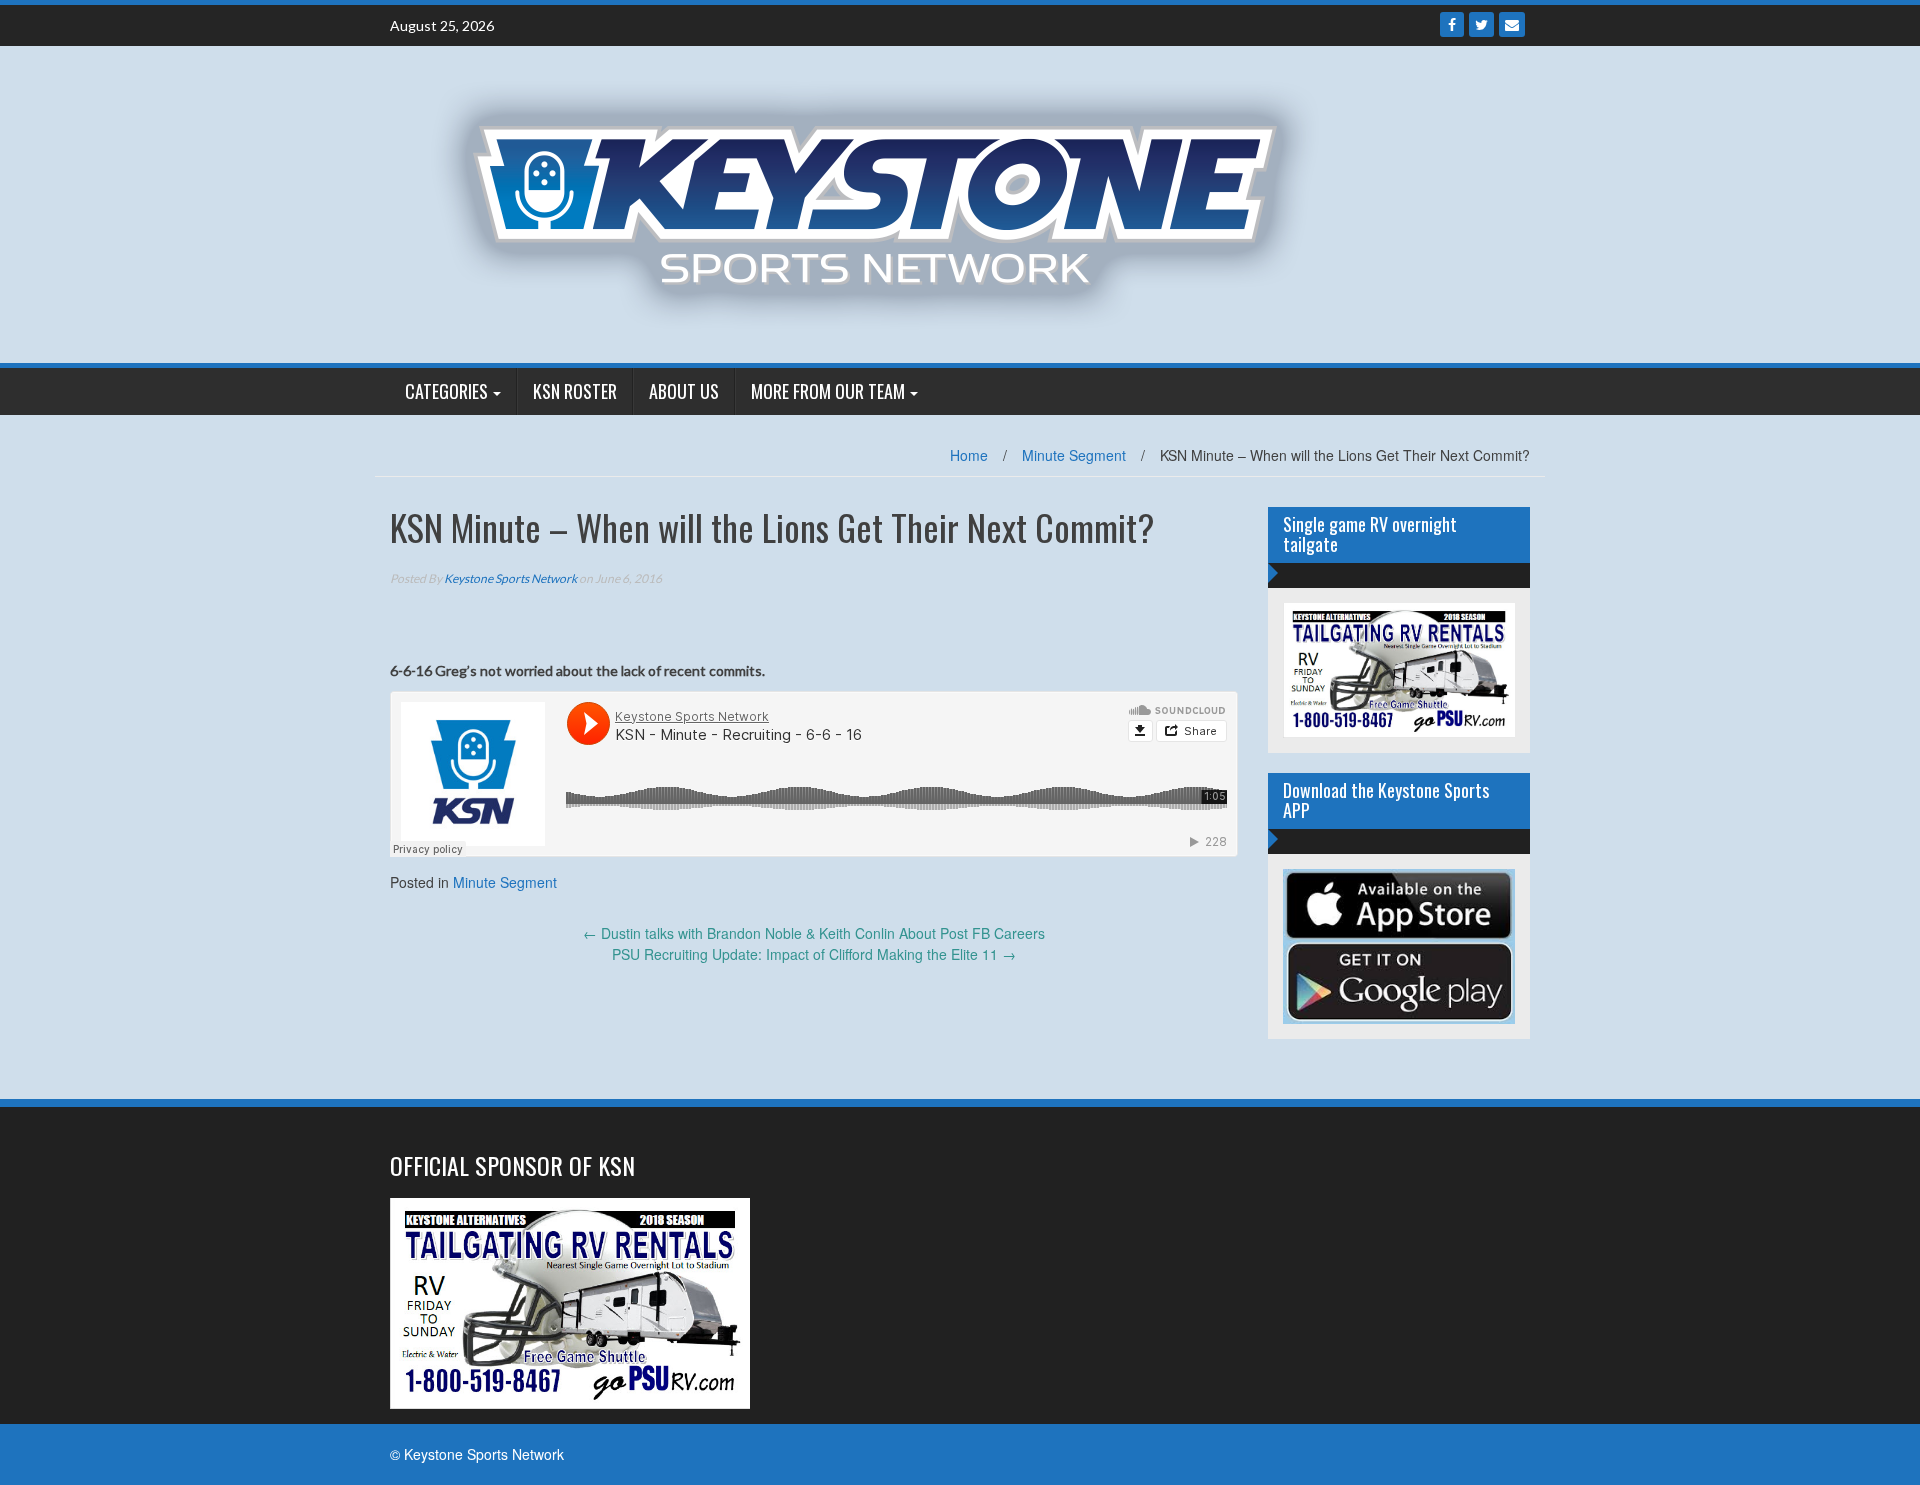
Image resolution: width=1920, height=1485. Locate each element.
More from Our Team (828, 391)
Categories (446, 391)
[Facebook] (1452, 24)
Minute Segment (1074, 455)
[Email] (1512, 24)
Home (969, 455)
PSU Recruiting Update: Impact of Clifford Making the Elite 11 (814, 954)
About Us (684, 391)
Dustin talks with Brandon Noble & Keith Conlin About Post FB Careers (814, 933)
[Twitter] (1481, 24)
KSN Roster (575, 391)
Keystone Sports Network (510, 578)
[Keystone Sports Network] (886, 202)
